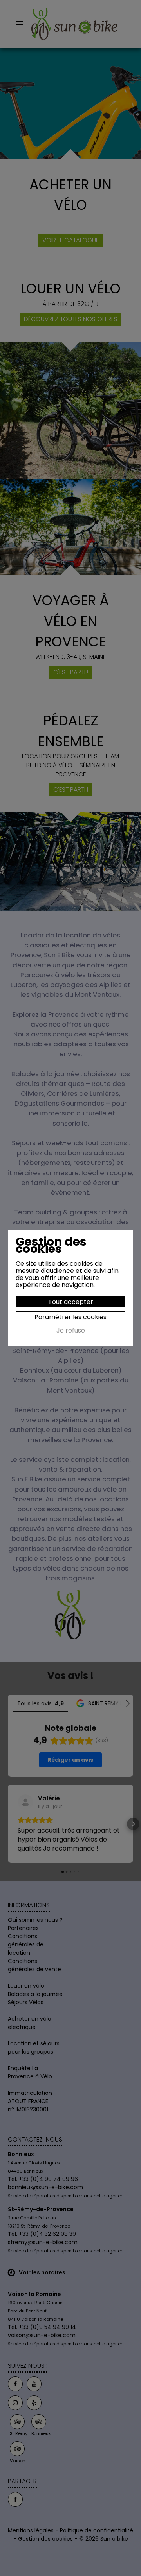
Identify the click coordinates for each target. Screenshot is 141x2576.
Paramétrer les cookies (70, 1317)
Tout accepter (71, 1302)
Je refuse (71, 1331)
